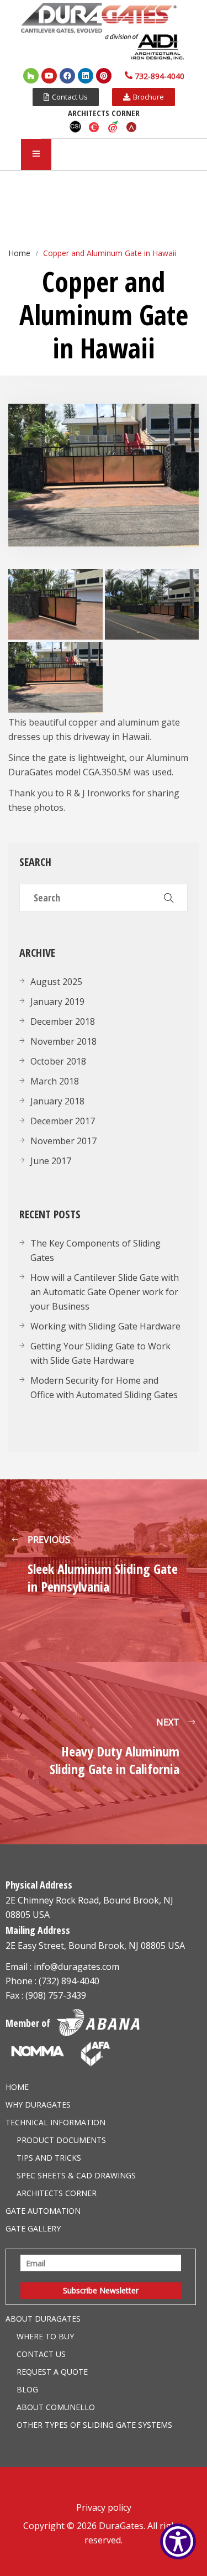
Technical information (55, 2122)
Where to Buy (45, 2336)
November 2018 (63, 1041)
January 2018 (57, 1101)
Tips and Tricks (49, 2158)
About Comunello (56, 2407)
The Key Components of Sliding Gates (95, 1250)
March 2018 (55, 1081)
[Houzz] (31, 76)
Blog (27, 2389)
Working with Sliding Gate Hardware (105, 1326)
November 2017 (63, 1141)
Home (17, 2087)
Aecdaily (113, 127)
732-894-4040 (160, 76)
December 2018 (63, 1021)
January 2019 (57, 1002)
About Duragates (43, 2319)
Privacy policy (104, 2507)
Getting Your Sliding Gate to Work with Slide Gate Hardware (100, 1353)
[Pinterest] (104, 76)
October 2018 (58, 1061)
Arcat (132, 127)
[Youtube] (49, 76)
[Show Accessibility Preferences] (178, 2541)
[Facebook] (67, 76)
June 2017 (51, 1161)
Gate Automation (43, 2211)
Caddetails (94, 127)
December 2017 (63, 1121)
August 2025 (56, 982)
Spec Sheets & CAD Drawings (76, 2175)
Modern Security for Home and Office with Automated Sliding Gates (104, 1388)
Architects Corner (57, 2193)
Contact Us (41, 2354)
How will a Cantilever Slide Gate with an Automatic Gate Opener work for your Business (105, 1292)
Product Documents (61, 2140)
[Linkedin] (86, 76)
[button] (66, 97)
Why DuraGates (38, 2105)
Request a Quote (52, 2372)
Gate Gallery (33, 2228)
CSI (76, 127)
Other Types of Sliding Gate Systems (94, 2425)
